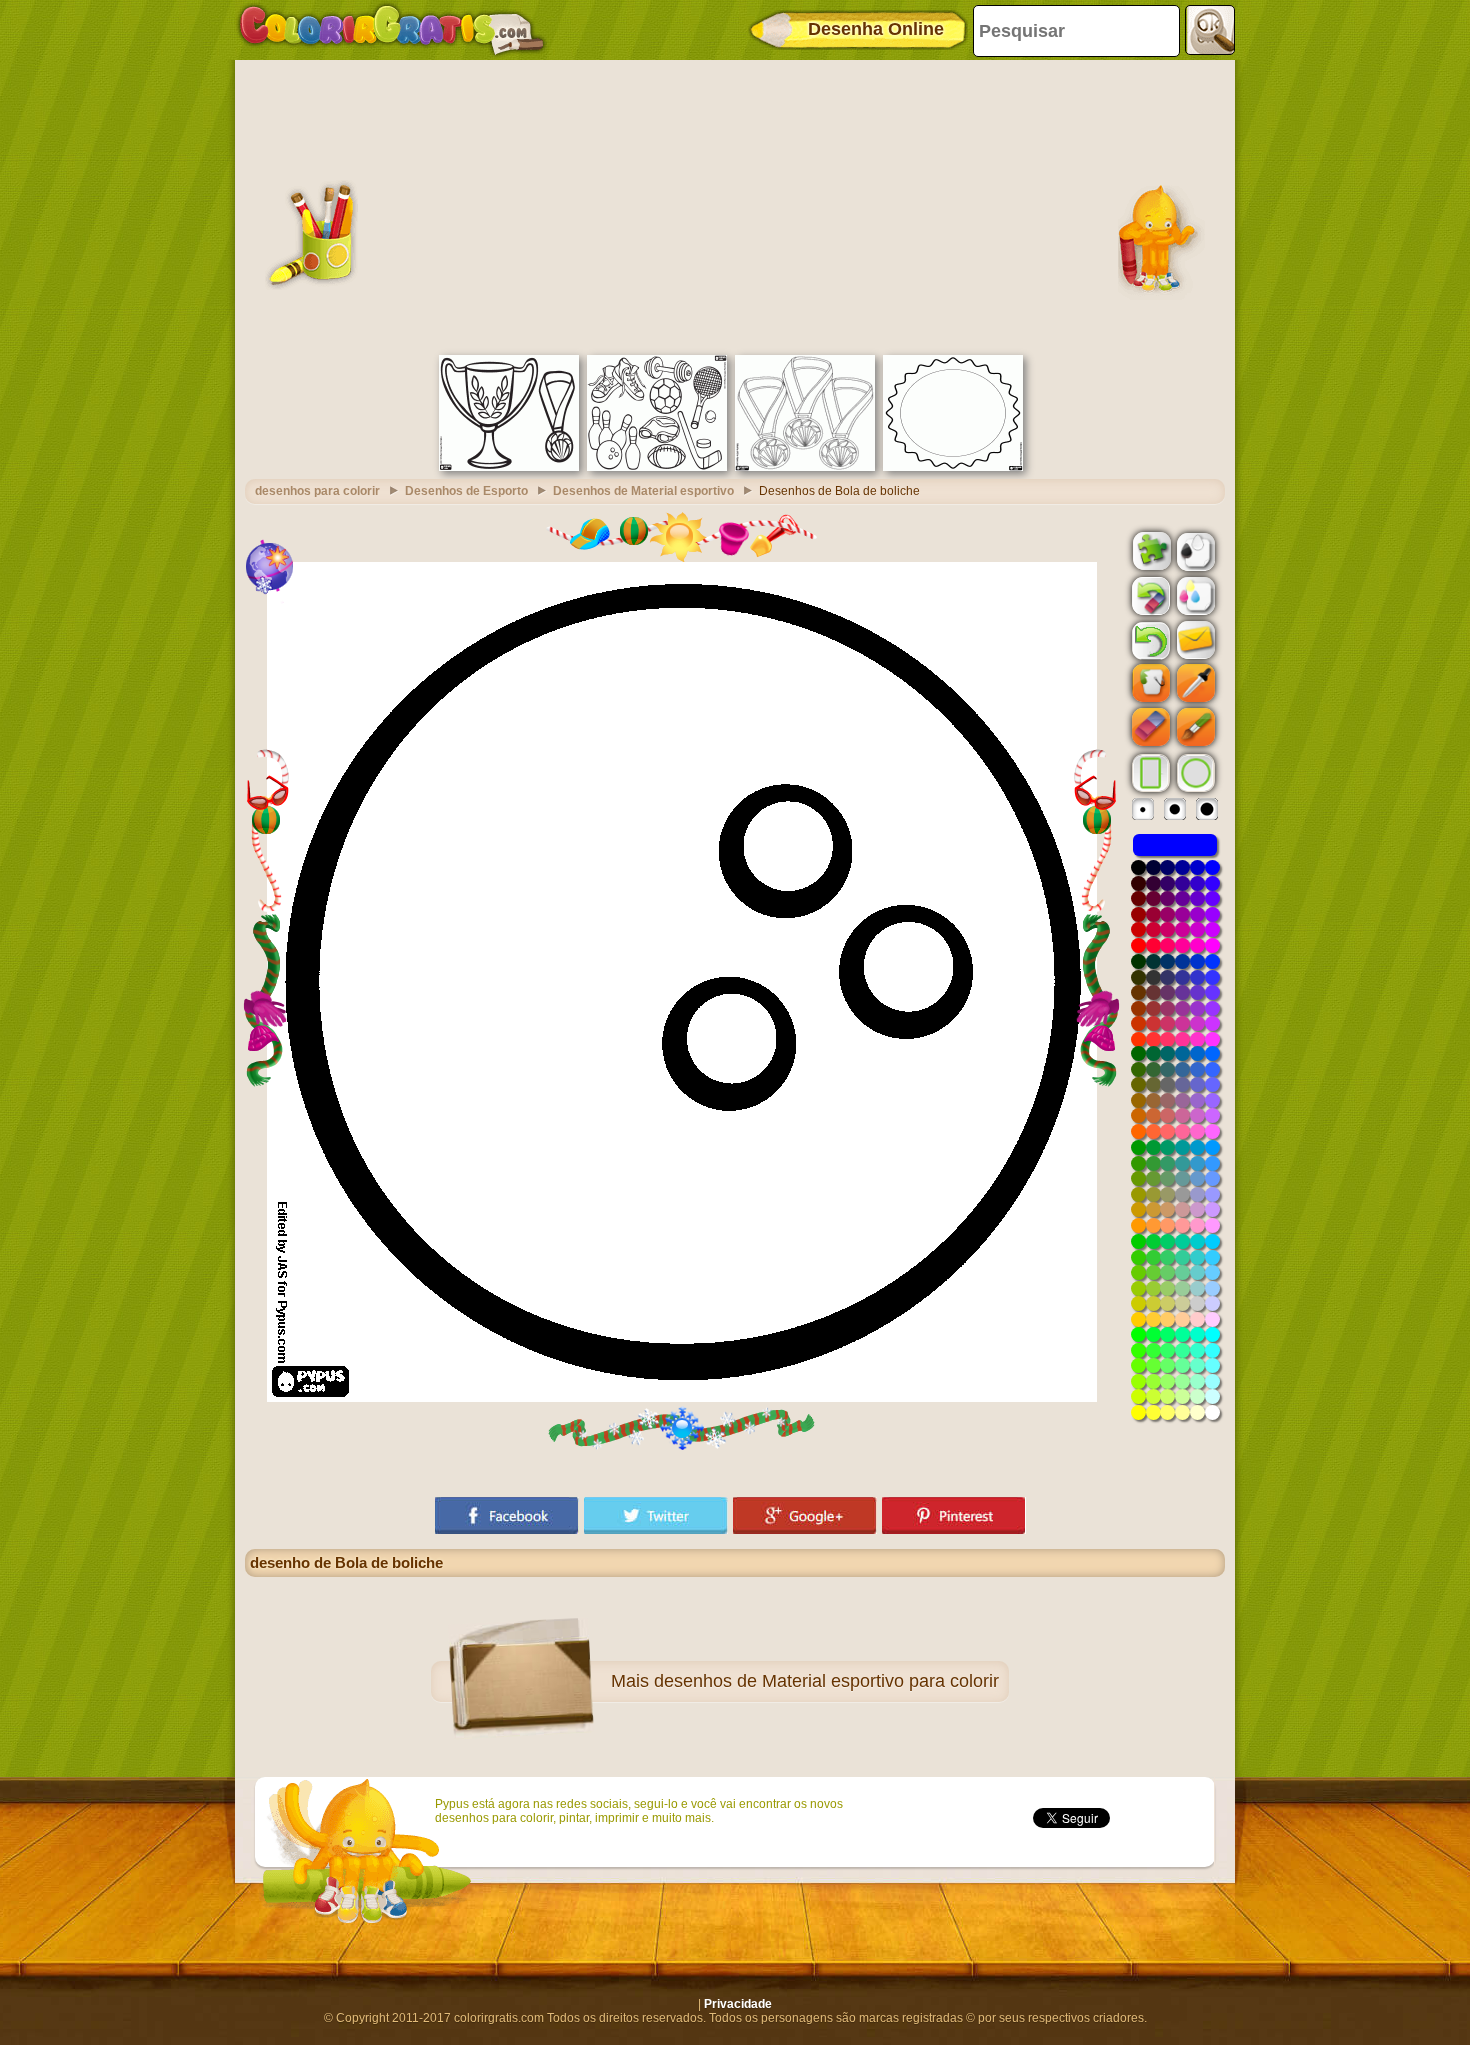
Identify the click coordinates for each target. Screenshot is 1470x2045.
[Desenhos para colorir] (392, 30)
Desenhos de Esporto (466, 491)
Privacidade (738, 2004)
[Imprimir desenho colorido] (1194, 595)
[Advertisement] (735, 205)
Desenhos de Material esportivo (643, 491)
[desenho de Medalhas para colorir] (805, 467)
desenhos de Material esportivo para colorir (826, 1681)
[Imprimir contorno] (1194, 550)
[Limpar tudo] (1149, 596)
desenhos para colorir (317, 491)
